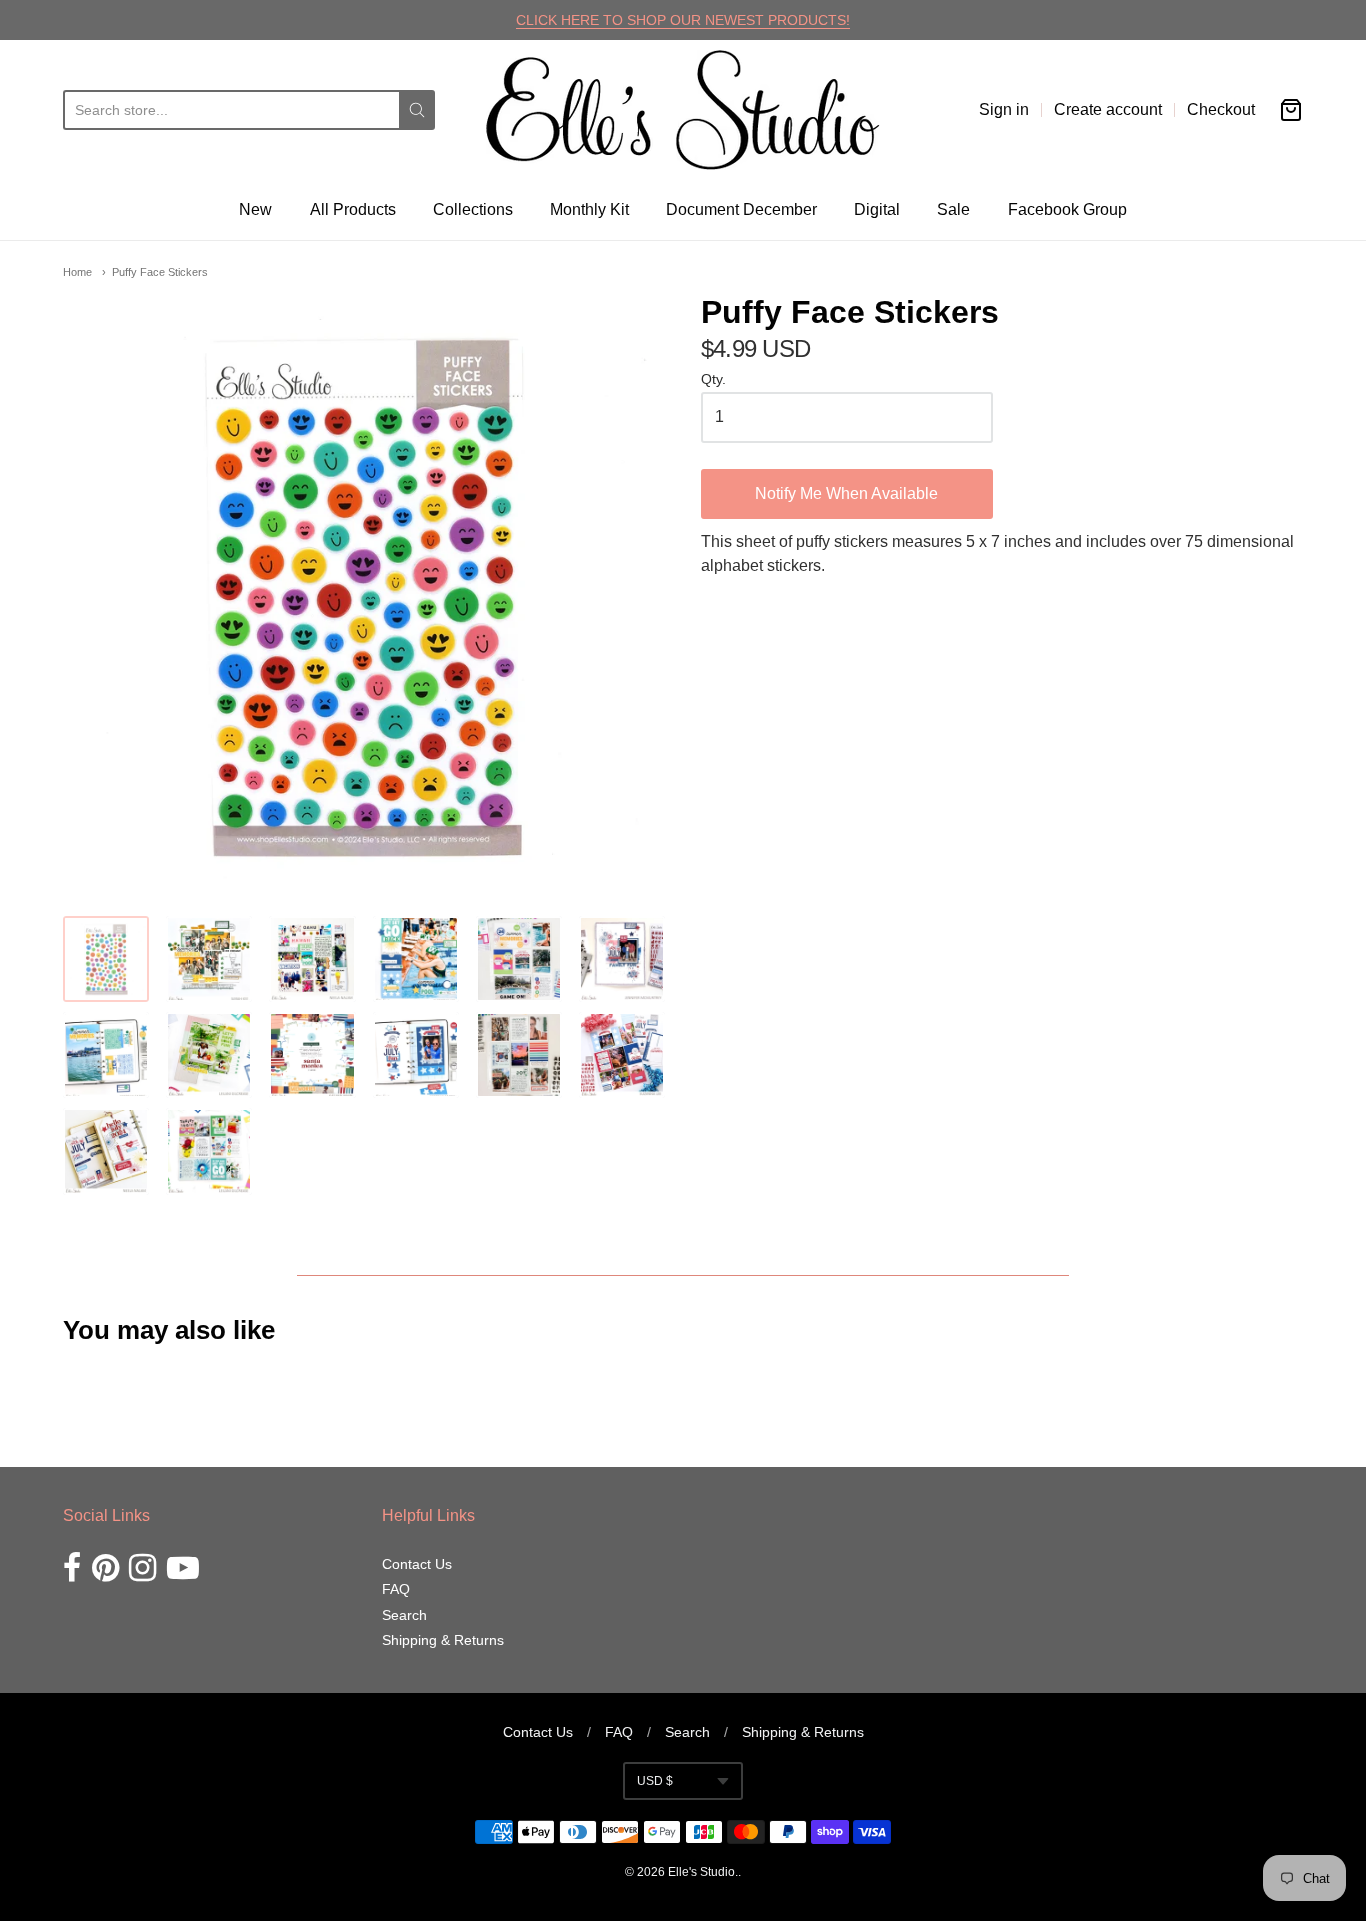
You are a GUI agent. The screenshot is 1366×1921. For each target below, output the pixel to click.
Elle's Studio (701, 1872)
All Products (353, 209)
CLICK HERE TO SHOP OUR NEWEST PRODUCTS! (683, 20)
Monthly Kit (589, 209)
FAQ (396, 1589)
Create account (1108, 109)
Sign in (1004, 109)
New (255, 209)
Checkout (1221, 109)
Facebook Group (1067, 209)
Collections (473, 209)
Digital (877, 209)
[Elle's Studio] (683, 110)
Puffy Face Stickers (160, 272)
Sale (953, 209)
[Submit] (417, 110)
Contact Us (417, 1564)
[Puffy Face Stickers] (106, 959)
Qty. (713, 379)
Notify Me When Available (846, 493)
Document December (741, 209)
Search (404, 1615)
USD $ (655, 1781)
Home (77, 272)
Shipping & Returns (443, 1640)
